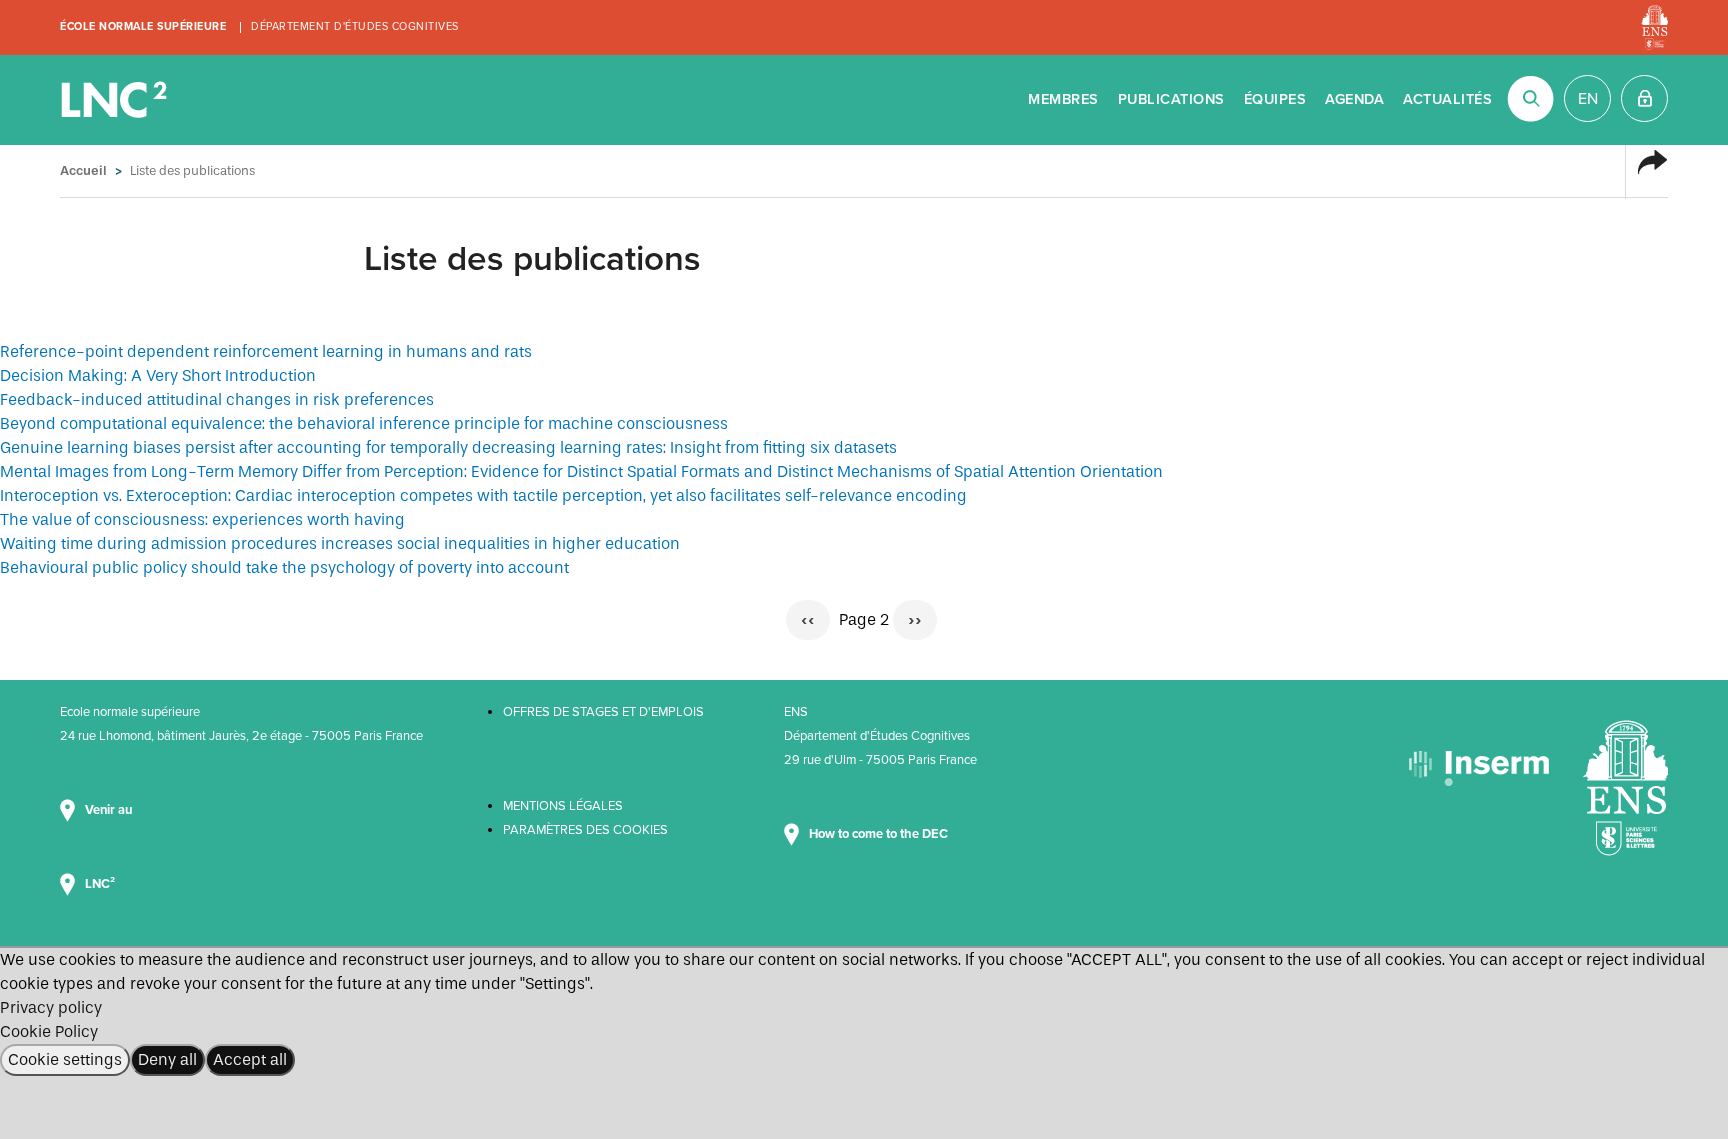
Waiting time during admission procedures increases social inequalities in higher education (340, 543)
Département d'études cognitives (355, 26)
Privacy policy (51, 1007)
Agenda (1354, 99)
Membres (1063, 99)
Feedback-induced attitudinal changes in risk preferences (217, 399)
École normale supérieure (143, 26)
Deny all (167, 1059)
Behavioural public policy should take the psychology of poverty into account (284, 567)
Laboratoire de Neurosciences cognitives (116, 100)
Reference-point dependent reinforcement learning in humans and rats (266, 351)
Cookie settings (65, 1059)
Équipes (1275, 99)
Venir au (110, 810)
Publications (1171, 99)
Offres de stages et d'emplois (603, 712)
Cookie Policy (49, 1031)
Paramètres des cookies (585, 830)
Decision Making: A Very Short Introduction (158, 375)
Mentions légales (563, 806)
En (1588, 99)
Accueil (83, 170)
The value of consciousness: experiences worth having (202, 519)
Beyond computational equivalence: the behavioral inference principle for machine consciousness (364, 423)
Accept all (250, 1059)
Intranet (1644, 98)
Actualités (1447, 99)
